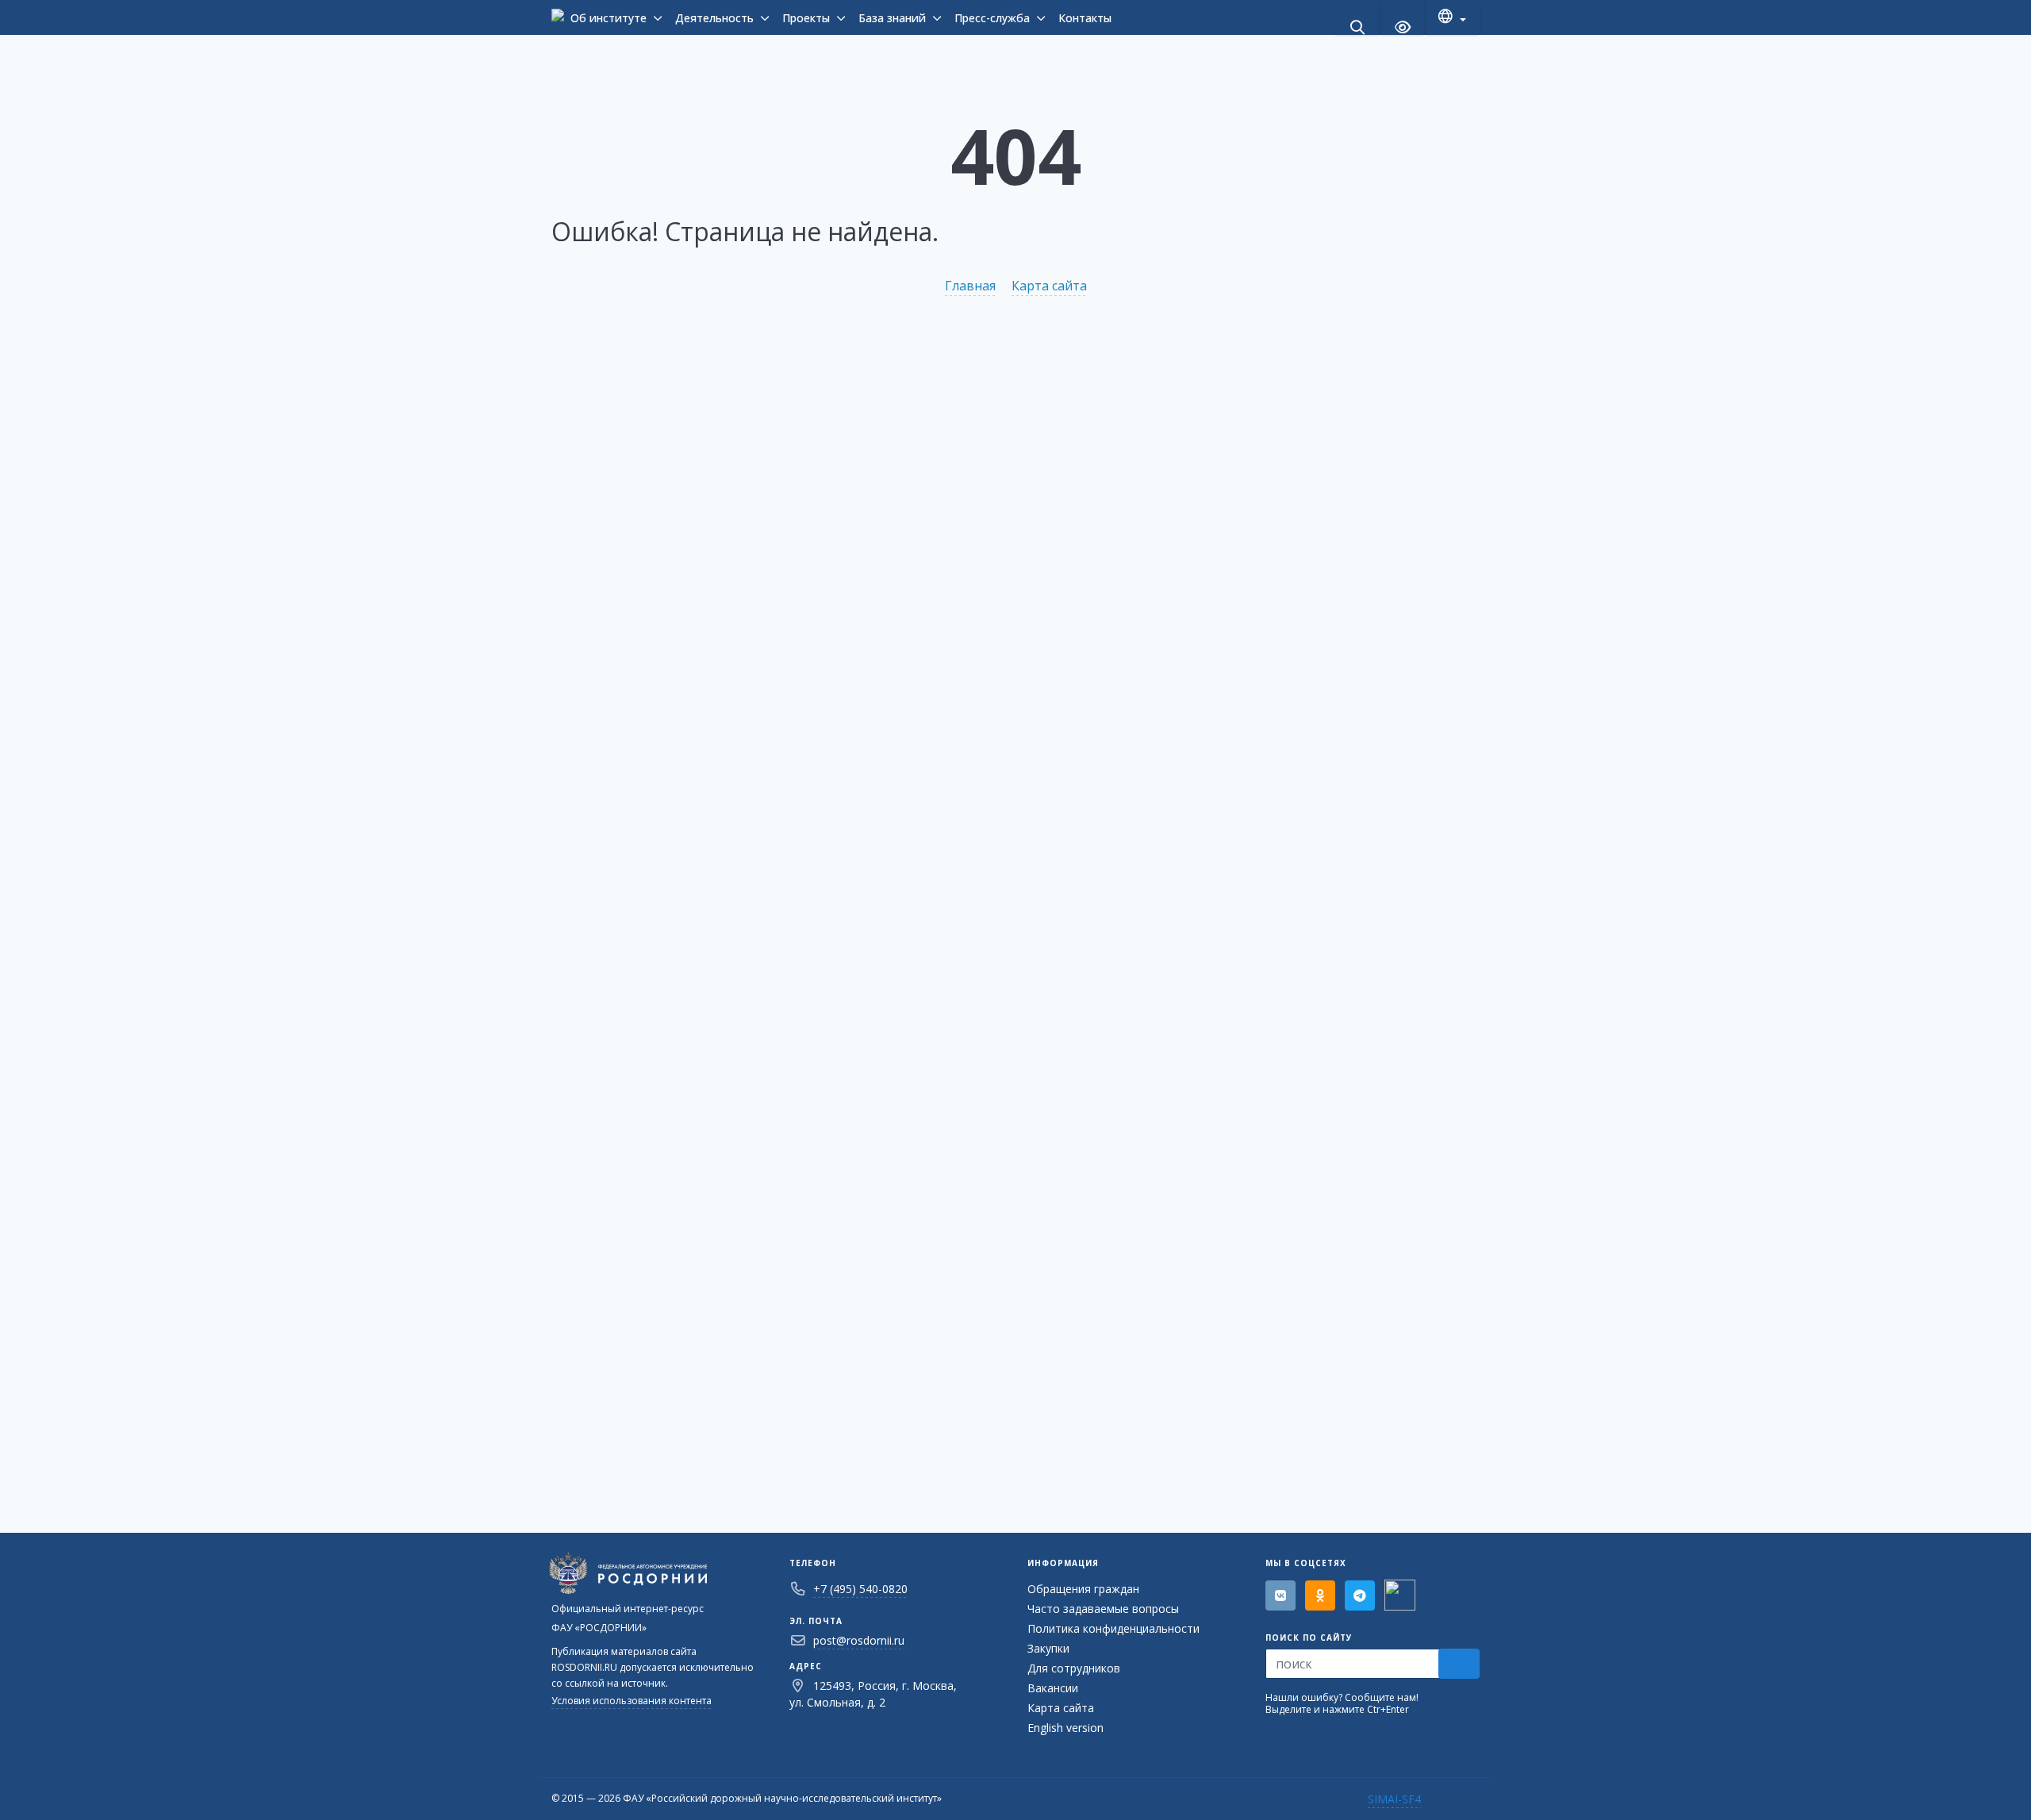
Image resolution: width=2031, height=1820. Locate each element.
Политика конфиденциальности (1113, 1628)
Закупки (1048, 1648)
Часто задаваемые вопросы (1103, 1609)
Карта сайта (1049, 286)
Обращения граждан (1083, 1589)
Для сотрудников (1074, 1668)
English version (1065, 1728)
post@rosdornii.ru (859, 1640)
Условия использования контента (632, 1701)
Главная (970, 286)
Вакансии (1053, 1688)
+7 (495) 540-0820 (860, 1589)
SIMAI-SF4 (1394, 1799)
